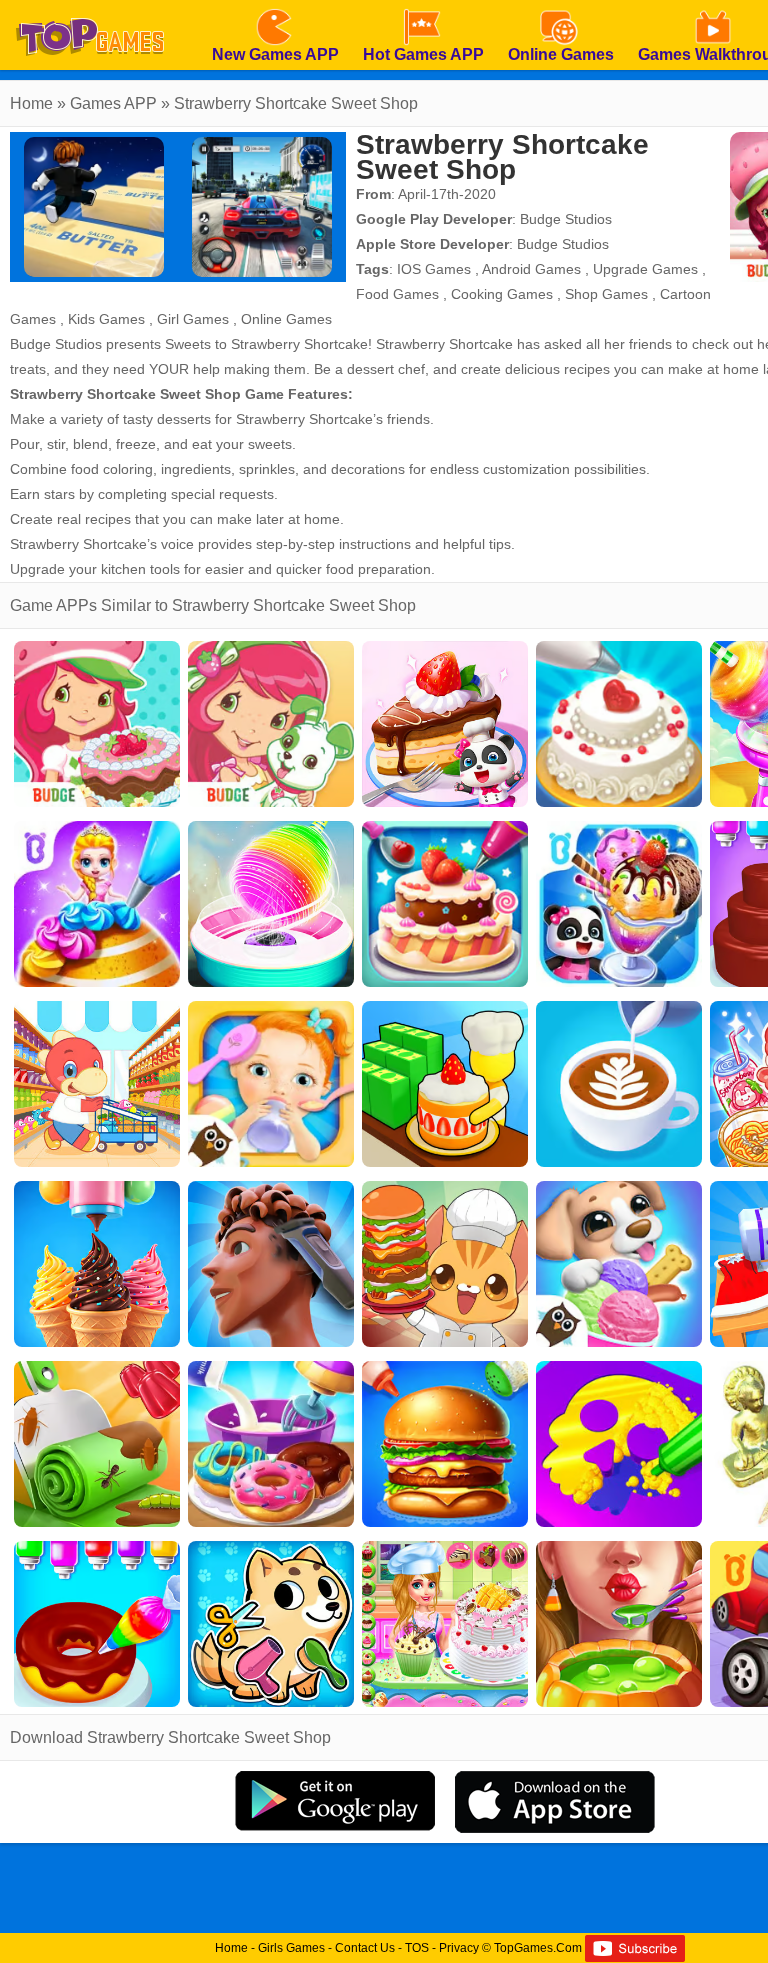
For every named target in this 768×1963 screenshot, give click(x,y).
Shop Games (606, 294)
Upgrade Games (645, 269)
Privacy (459, 1948)
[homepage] (90, 7)
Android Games (531, 269)
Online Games (286, 319)
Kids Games (106, 319)
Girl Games (193, 319)
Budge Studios (566, 219)
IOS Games (434, 269)
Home (31, 103)
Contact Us (365, 1948)
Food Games (397, 294)
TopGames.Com (538, 1948)
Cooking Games (502, 294)
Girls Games (291, 1948)
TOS (417, 1948)
